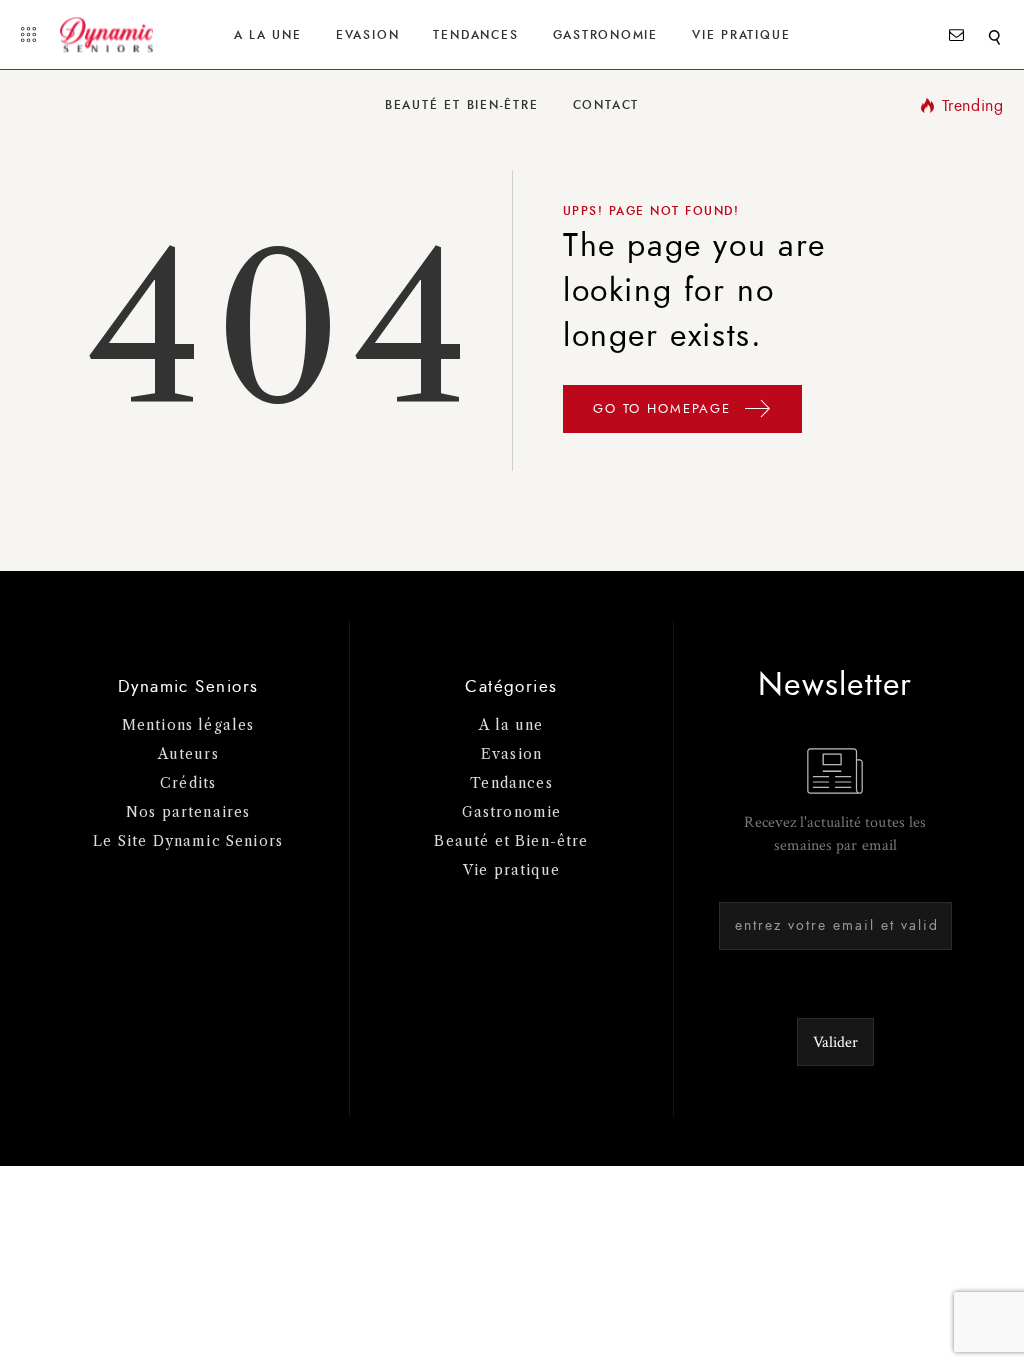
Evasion (367, 35)
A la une (268, 35)
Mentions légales (188, 725)
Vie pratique (511, 870)
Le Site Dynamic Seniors (188, 841)
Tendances (475, 35)
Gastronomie (605, 35)
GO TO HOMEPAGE (665, 409)
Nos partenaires (188, 812)
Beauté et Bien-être (462, 105)
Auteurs (188, 754)
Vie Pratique (741, 35)
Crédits (188, 783)
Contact (606, 105)
